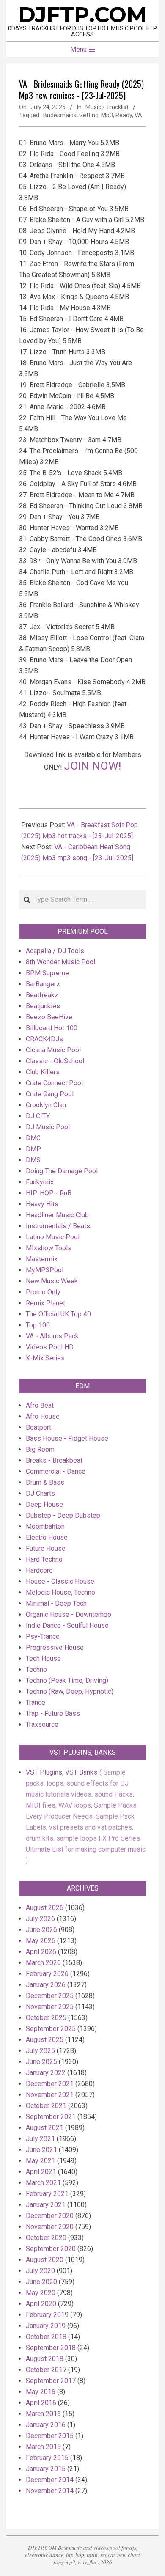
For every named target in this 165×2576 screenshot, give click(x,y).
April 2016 (41, 2403)
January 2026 (46, 1985)
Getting (89, 115)
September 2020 (51, 2249)
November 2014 (50, 2491)
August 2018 (45, 2359)
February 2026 (47, 1974)
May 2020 (41, 2293)
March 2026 (43, 1963)
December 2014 (50, 2480)
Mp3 (107, 115)
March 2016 (43, 2414)
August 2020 (45, 2260)
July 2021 (40, 2139)
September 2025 (51, 2029)
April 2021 (41, 2172)
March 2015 (43, 2447)
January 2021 (46, 2205)
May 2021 (41, 2161)
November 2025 (50, 2007)
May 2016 (41, 2392)
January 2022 (46, 2073)
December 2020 (50, 2216)
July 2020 (40, 2271)
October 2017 (46, 2370)
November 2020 (50, 2227)
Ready (124, 115)
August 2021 (45, 2128)
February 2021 (47, 2194)
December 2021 (50, 2084)
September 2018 (51, 2348)
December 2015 (50, 2436)
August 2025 (45, 2040)
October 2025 (46, 2018)
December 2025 (50, 1996)
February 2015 (47, 2458)
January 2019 (46, 2326)
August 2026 (45, 1908)
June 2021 (41, 2150)
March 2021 (43, 2183)
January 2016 (46, 2425)
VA (138, 115)
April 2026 (41, 1952)
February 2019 (47, 2315)
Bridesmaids (60, 115)
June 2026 (41, 1930)
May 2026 (41, 1941)
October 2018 (46, 2337)
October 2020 (46, 2238)
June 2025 (41, 2062)
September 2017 (51, 2381)
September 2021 (51, 2117)
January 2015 (46, 2469)
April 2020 (41, 2304)
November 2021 (50, 2095)
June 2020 (41, 2282)
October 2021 (46, 2106)
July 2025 (40, 2051)
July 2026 (40, 1919)
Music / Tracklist (107, 107)
